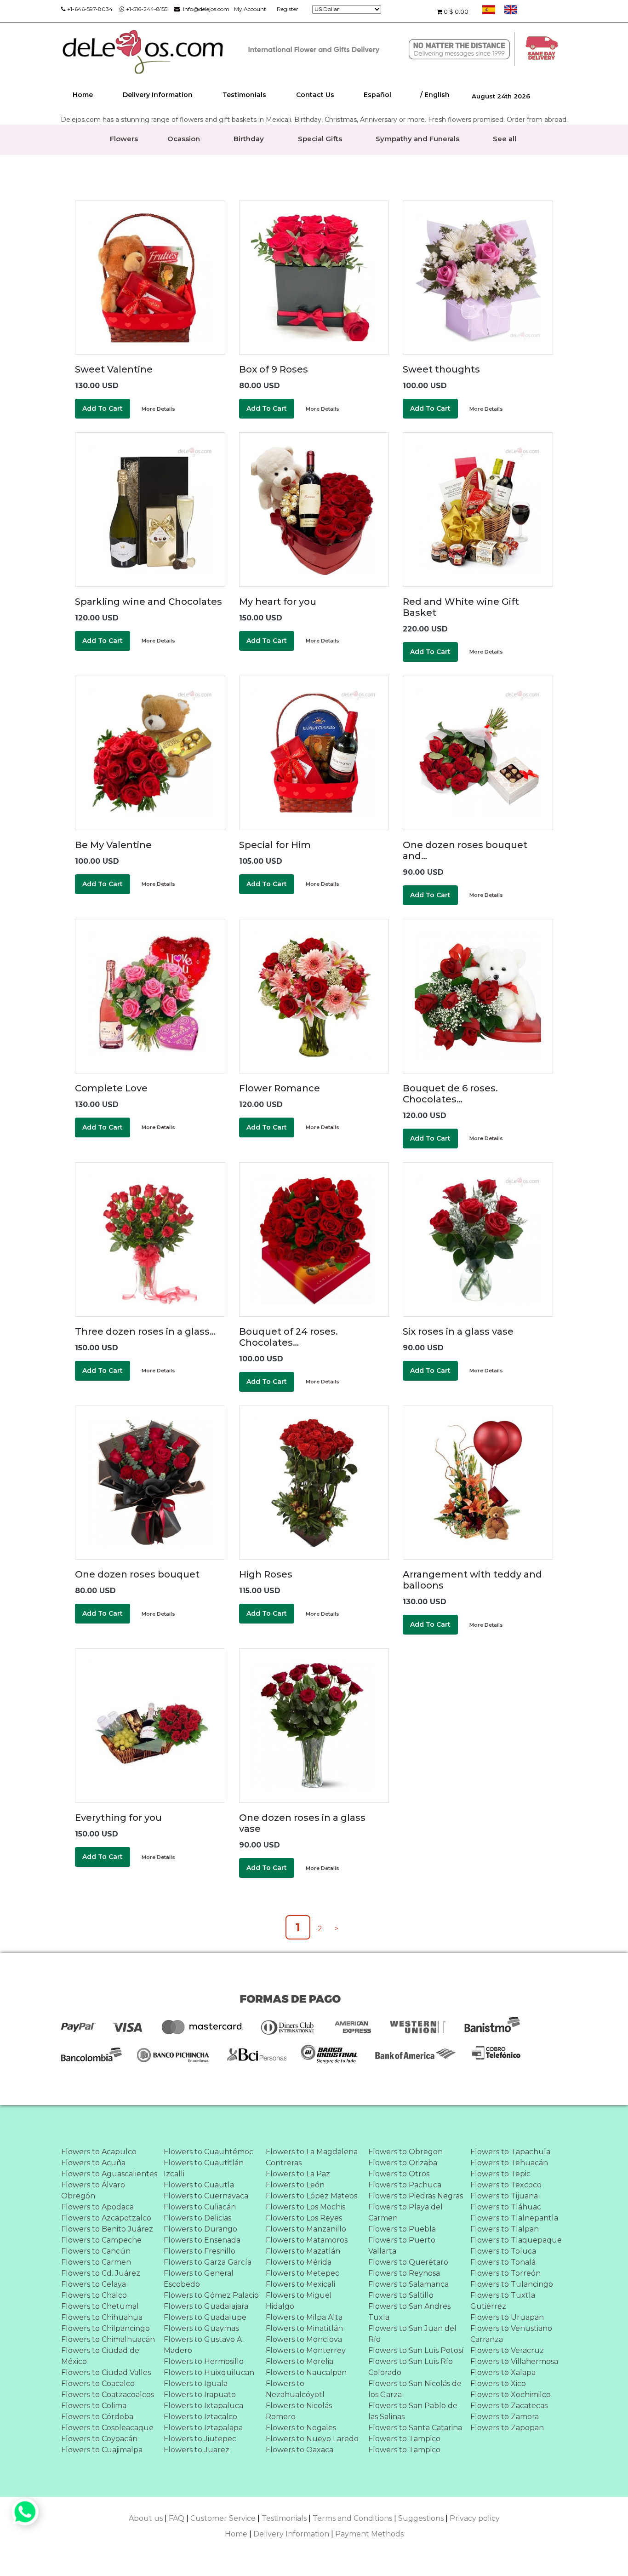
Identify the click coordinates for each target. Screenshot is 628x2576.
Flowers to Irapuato (200, 2395)
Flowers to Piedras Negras (416, 2196)
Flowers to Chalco (94, 2295)
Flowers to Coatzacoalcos (108, 2395)
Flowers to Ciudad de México (100, 2356)
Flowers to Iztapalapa (203, 2428)
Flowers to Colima (94, 2406)
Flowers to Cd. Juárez (101, 2273)
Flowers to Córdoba (97, 2417)
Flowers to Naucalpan (306, 2372)
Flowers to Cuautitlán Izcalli (204, 2168)
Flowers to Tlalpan (505, 2229)
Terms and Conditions (352, 2518)
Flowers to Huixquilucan (209, 2372)
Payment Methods (369, 2534)
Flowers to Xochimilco (511, 2395)
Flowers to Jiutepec (200, 2439)
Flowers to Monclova (304, 2339)
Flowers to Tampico (404, 2439)
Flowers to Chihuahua (102, 2317)
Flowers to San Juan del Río (412, 2334)
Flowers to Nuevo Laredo (312, 2439)
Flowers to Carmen (96, 2262)
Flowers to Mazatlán (303, 2251)
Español (377, 95)
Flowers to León (295, 2185)
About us (146, 2518)
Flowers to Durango (200, 2229)
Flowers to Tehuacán (509, 2163)
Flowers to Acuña (93, 2163)
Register (288, 9)
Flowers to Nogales (301, 2428)
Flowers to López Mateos (311, 2196)
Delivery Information (158, 95)
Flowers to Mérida (299, 2262)
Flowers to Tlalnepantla (514, 2218)
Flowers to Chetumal (100, 2306)
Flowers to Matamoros (307, 2240)
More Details (158, 409)
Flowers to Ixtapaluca (203, 2406)
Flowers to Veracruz (507, 2350)
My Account (250, 9)
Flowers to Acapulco (99, 2152)
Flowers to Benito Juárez (107, 2229)
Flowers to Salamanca (408, 2284)
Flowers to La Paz (298, 2174)
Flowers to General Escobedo (199, 2279)
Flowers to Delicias (197, 2218)
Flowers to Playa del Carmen (405, 2212)
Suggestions (421, 2518)
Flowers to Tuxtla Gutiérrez (503, 2301)
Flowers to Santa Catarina (415, 2428)
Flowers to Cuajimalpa (102, 2450)
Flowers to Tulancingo (512, 2284)
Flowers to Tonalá (503, 2262)
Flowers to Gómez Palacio (211, 2295)
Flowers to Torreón (505, 2273)
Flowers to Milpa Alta (304, 2317)
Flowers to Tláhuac (506, 2207)
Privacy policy (475, 2518)
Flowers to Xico (498, 2384)
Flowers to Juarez (197, 2450)
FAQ (177, 2518)
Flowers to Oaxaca (300, 2450)
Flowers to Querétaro (408, 2262)
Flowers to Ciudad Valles (106, 2372)
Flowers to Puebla (402, 2229)
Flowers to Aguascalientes (109, 2174)
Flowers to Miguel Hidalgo (299, 2301)
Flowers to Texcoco (506, 2185)
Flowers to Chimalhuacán (108, 2339)
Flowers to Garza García (208, 2262)
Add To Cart (103, 408)
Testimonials (244, 95)
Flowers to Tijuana (504, 2196)
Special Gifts (320, 139)
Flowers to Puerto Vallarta (402, 2246)
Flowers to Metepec (303, 2273)
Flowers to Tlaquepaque (516, 2240)
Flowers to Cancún (96, 2251)
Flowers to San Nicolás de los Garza (415, 2389)
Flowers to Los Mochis (305, 2207)
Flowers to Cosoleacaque (107, 2428)
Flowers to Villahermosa (514, 2361)
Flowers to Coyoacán (99, 2439)
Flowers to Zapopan (507, 2428)
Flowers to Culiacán (200, 2207)
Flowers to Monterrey (306, 2350)
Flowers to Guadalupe (205, 2317)
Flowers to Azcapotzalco (106, 2218)
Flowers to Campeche (101, 2240)
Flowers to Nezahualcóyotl (295, 2389)
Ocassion (184, 139)
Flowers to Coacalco (98, 2384)
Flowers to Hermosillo (204, 2361)
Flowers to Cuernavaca (206, 2196)
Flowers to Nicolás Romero (299, 2411)
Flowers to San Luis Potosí (416, 2350)
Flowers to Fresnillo (200, 2251)
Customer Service (223, 2518)
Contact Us (315, 95)
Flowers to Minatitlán (304, 2328)
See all (505, 139)
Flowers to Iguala (196, 2384)
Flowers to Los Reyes (304, 2218)
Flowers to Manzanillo (306, 2229)
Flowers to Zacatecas (509, 2406)
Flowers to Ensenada (202, 2240)
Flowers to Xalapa (503, 2372)
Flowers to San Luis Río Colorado (411, 2367)
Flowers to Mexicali (300, 2284)
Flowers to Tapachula (510, 2152)
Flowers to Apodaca (97, 2207)
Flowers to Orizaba (403, 2163)
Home (83, 95)
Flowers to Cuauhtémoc (208, 2152)
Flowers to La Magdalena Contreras (312, 2157)
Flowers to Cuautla (199, 2185)
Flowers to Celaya (94, 2284)
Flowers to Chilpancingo (106, 2328)
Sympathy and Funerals (417, 139)
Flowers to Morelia (300, 2361)
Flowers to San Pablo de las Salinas (413, 2411)
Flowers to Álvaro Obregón (93, 2190)
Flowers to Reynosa (404, 2273)
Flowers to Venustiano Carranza (511, 2334)
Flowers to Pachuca (405, 2185)
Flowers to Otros (399, 2174)
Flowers (124, 139)
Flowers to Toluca (503, 2251)
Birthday (249, 139)
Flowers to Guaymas (201, 2328)
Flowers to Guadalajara (206, 2306)
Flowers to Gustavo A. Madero (204, 2345)
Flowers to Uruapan (507, 2317)
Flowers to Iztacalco (200, 2417)
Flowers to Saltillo (401, 2295)
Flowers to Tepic (500, 2174)
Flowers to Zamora (505, 2417)
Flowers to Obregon (405, 2152)
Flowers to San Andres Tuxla (409, 2312)
